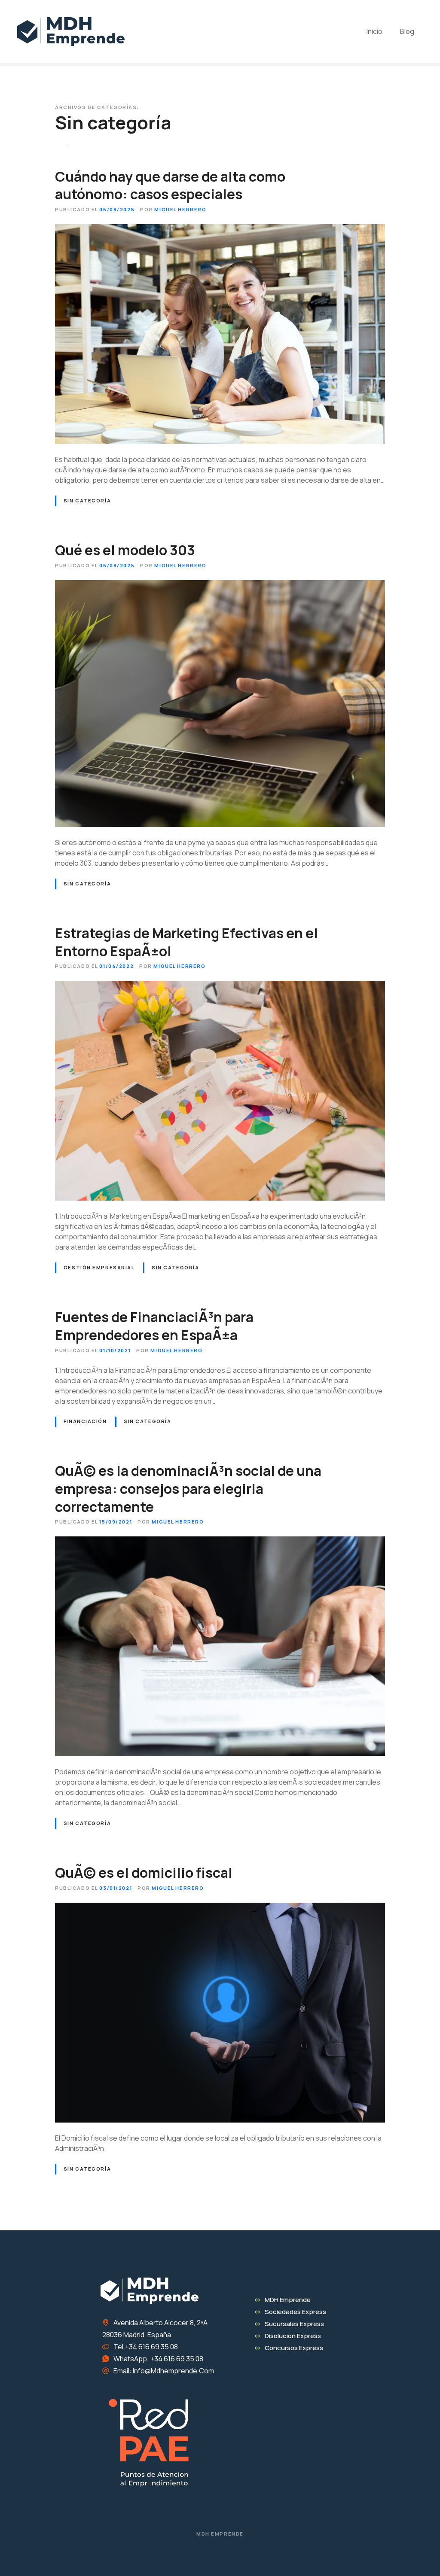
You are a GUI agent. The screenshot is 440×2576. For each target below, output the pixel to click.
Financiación (85, 1421)
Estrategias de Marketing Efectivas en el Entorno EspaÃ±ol (186, 942)
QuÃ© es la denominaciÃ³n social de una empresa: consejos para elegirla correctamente (188, 1489)
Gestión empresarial (99, 1267)
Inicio (374, 31)
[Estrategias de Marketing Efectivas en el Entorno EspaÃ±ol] (220, 986)
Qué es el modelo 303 (125, 550)
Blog (407, 31)
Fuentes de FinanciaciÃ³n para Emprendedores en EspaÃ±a (154, 1326)
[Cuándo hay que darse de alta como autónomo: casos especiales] (220, 229)
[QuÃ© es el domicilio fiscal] (220, 1908)
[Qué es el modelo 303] (220, 585)
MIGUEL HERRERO (180, 209)
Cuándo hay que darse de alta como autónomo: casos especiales (170, 186)
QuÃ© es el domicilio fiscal (144, 1873)
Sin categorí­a (87, 500)
